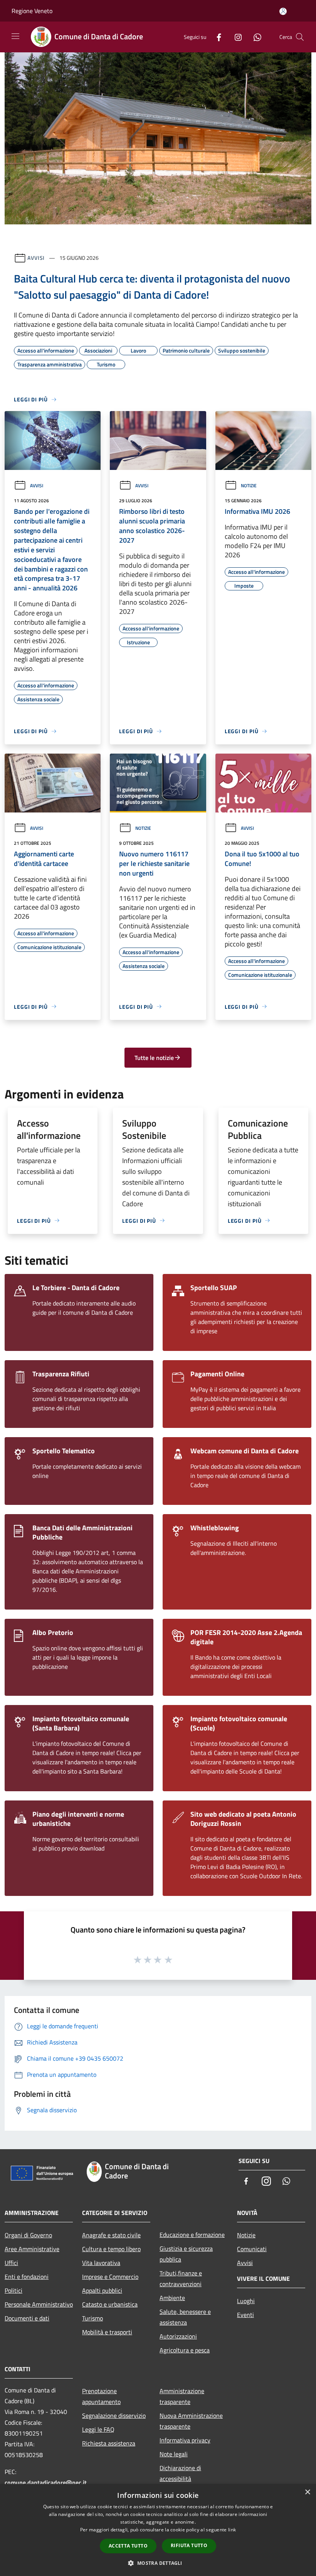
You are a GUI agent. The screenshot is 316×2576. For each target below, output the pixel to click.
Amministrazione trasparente (182, 2396)
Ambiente (172, 2298)
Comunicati (252, 2249)
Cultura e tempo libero (111, 2249)
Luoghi (246, 2301)
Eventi (245, 2315)
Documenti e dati (27, 2318)
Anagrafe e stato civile (111, 2235)
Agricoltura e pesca (185, 2350)
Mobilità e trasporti (107, 2332)
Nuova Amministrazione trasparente (191, 2421)
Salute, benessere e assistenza (185, 2317)
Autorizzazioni (178, 2336)
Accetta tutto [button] (128, 2546)
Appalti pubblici (102, 2290)
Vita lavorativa (101, 2263)
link (232, 2530)
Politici (13, 2290)
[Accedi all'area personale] (283, 11)
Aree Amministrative (32, 2249)
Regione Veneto (32, 11)
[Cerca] (300, 37)
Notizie (249, 486)
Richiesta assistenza (109, 2443)
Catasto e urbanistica (110, 2304)
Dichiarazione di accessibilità (180, 2473)
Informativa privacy (185, 2440)
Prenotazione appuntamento (101, 2396)
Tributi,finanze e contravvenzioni (181, 2278)
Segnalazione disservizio (114, 2416)
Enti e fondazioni (27, 2277)
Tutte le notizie (154, 1058)
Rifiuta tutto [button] (189, 2545)
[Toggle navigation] (15, 36)
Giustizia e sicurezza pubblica (186, 2254)
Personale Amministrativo (39, 2304)
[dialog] (158, 2530)
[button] (158, 2563)
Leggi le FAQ (98, 2429)
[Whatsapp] (254, 37)
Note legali (174, 2454)
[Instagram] (235, 37)
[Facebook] (216, 37)
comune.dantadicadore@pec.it (46, 2482)
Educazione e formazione (192, 2235)
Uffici (11, 2263)
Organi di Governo (28, 2235)
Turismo (92, 2318)
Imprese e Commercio (110, 2277)
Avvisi (36, 258)
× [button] (307, 2492)
